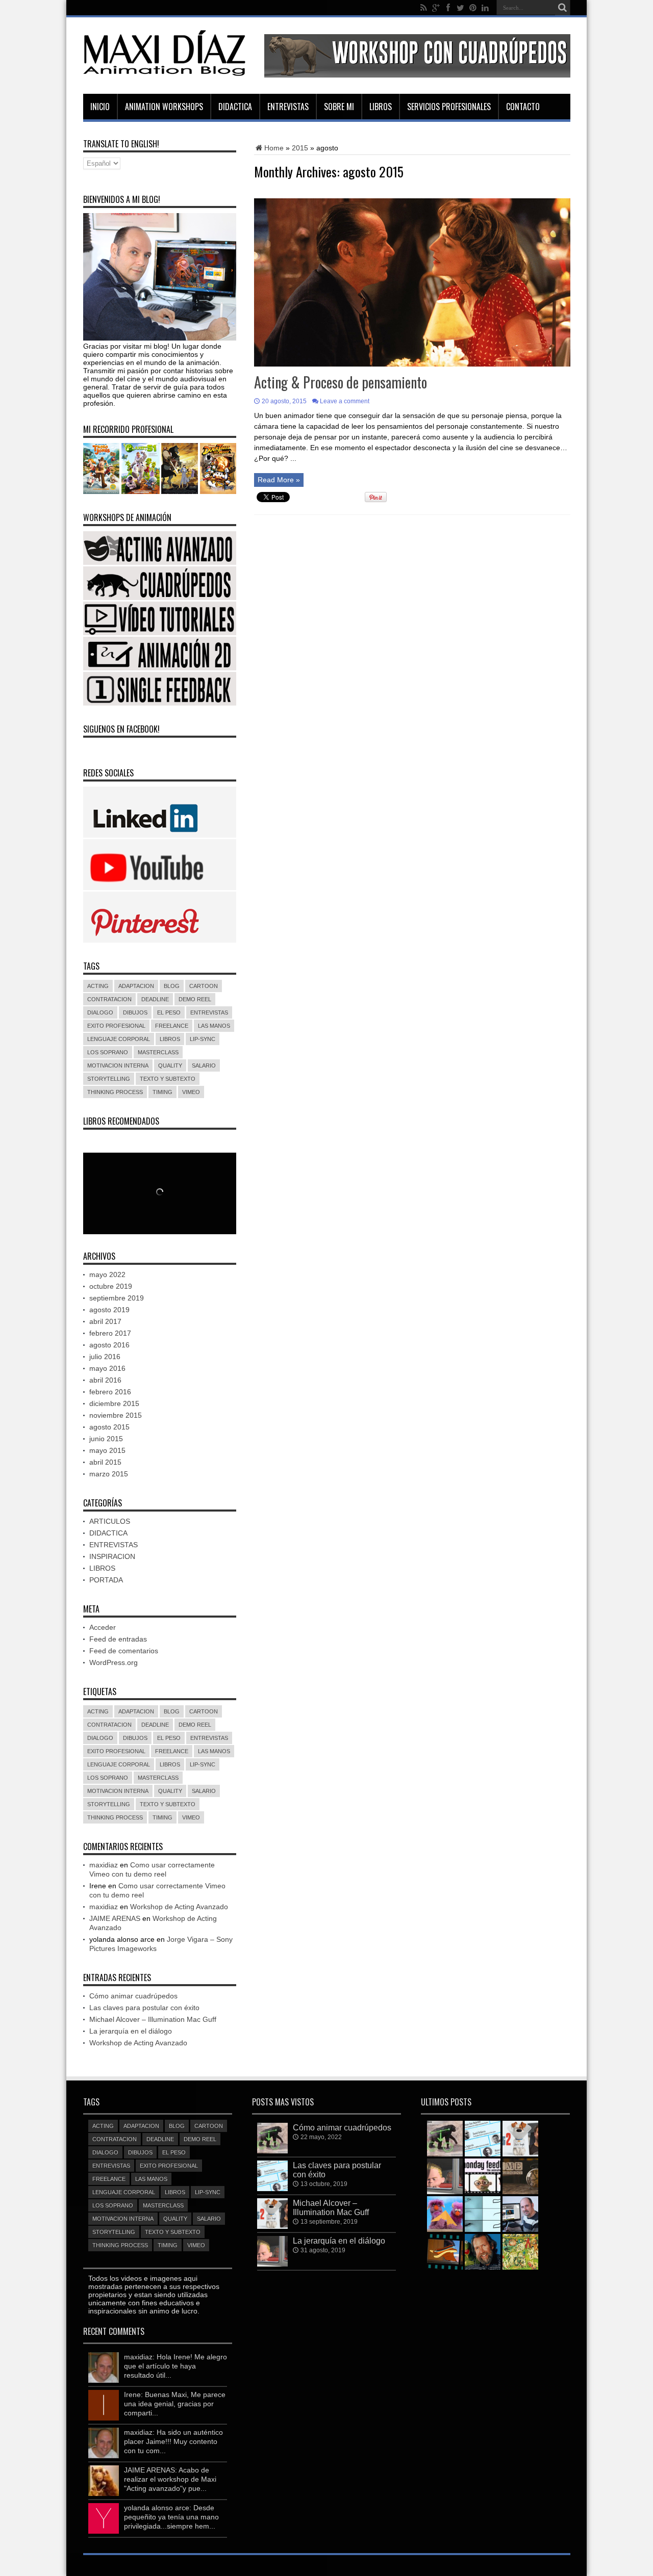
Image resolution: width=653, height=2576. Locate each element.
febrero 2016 (110, 1392)
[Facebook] (448, 8)
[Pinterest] (473, 8)
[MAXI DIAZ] (165, 74)
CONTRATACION (109, 999)
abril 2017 (105, 1321)
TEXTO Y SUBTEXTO (168, 1079)
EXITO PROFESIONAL (116, 1026)
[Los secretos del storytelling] (445, 2214)
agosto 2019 (109, 1310)
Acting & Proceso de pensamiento (341, 382)
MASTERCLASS (158, 1052)
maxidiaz (104, 1865)
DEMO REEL (195, 999)
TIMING (162, 1092)
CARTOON (204, 986)
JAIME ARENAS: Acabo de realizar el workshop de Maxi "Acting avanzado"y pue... (170, 2479)
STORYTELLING (109, 1079)
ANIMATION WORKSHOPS (164, 107)
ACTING (98, 986)
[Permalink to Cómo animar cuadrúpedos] (272, 2151)
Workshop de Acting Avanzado (179, 1907)
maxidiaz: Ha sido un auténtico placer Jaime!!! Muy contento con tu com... (173, 2441)
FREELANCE (172, 1026)
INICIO (100, 107)
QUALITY (170, 1065)
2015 (300, 148)
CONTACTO (523, 107)
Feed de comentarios (124, 1651)
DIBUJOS (135, 1012)
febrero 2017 (110, 1333)
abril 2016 (105, 1380)
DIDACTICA (235, 107)
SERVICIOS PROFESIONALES (449, 107)
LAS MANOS (214, 1026)
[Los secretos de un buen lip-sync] (483, 2252)
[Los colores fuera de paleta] (520, 2252)
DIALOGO (100, 1012)
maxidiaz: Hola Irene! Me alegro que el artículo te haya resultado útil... (175, 2366)
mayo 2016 (107, 1368)
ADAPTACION (136, 986)
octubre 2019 (111, 1286)
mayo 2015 (107, 1450)
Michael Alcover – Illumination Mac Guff (153, 2019)
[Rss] (424, 8)
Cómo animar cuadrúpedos (133, 1996)
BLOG (172, 986)
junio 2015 (106, 1439)
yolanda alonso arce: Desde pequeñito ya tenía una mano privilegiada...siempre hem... (171, 2517)
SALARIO (204, 1065)
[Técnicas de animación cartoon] (445, 2252)
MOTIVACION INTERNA (118, 1065)
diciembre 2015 (114, 1403)
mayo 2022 (107, 1274)
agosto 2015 (109, 1427)
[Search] (563, 8)
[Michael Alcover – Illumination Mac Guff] (520, 2139)
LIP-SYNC (203, 1039)
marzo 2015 (109, 1474)
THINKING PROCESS (115, 1092)
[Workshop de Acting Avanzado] (483, 2176)
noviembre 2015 (116, 1415)
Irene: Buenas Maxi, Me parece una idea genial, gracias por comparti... (175, 2404)
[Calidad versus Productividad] (520, 2176)
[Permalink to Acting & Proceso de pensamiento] (412, 364)
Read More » (279, 480)
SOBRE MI (339, 107)
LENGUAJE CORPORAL (119, 1039)
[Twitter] (461, 8)
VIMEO (191, 1092)
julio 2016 (105, 1357)
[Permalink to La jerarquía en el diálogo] (272, 2264)
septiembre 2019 (117, 1298)
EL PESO (169, 1012)
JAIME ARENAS (115, 1918)
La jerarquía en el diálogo (131, 2031)
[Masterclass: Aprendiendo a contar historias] (520, 2214)
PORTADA (106, 1580)
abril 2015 (105, 1462)
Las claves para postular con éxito (144, 2008)
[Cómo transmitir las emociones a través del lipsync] (483, 2214)
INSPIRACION (112, 1556)
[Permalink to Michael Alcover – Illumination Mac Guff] (272, 2226)
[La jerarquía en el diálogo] (445, 2176)
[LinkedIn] (485, 8)
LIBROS (381, 107)
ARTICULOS (110, 1521)
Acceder (103, 1627)
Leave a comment (345, 401)
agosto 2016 (109, 1345)
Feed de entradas (118, 1639)
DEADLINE (155, 999)
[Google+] (436, 8)
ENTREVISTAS (288, 107)
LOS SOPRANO (108, 1052)
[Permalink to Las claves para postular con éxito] (272, 2189)
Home (274, 148)
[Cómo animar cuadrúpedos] (445, 2139)
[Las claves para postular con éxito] (483, 2139)
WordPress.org (114, 1662)
